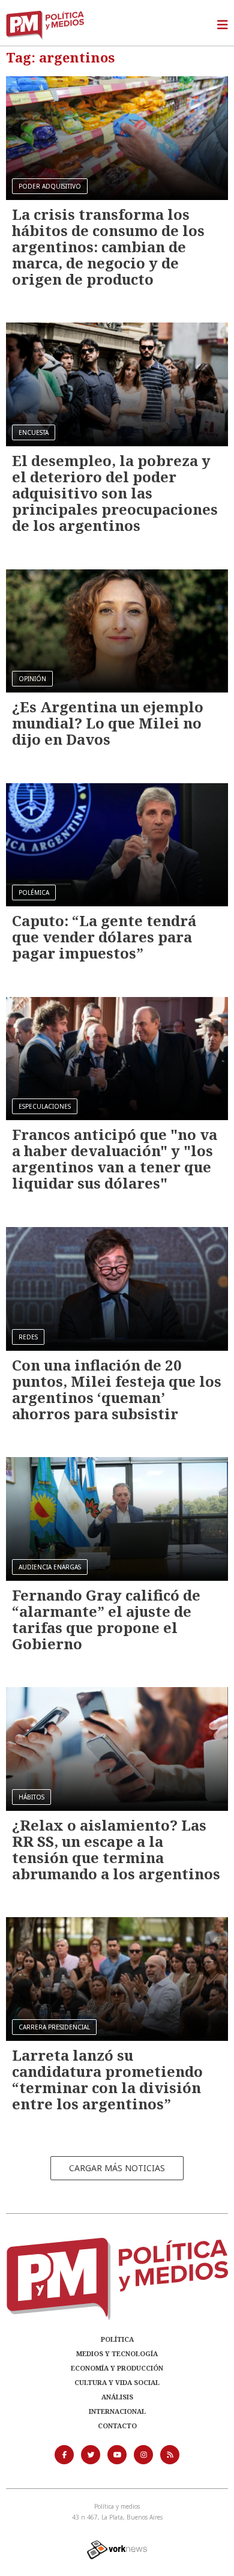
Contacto (117, 2426)
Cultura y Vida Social (117, 2382)
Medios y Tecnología (117, 2353)
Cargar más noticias (117, 2168)
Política (117, 2339)
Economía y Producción (117, 2368)
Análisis (117, 2397)
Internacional (117, 2411)
